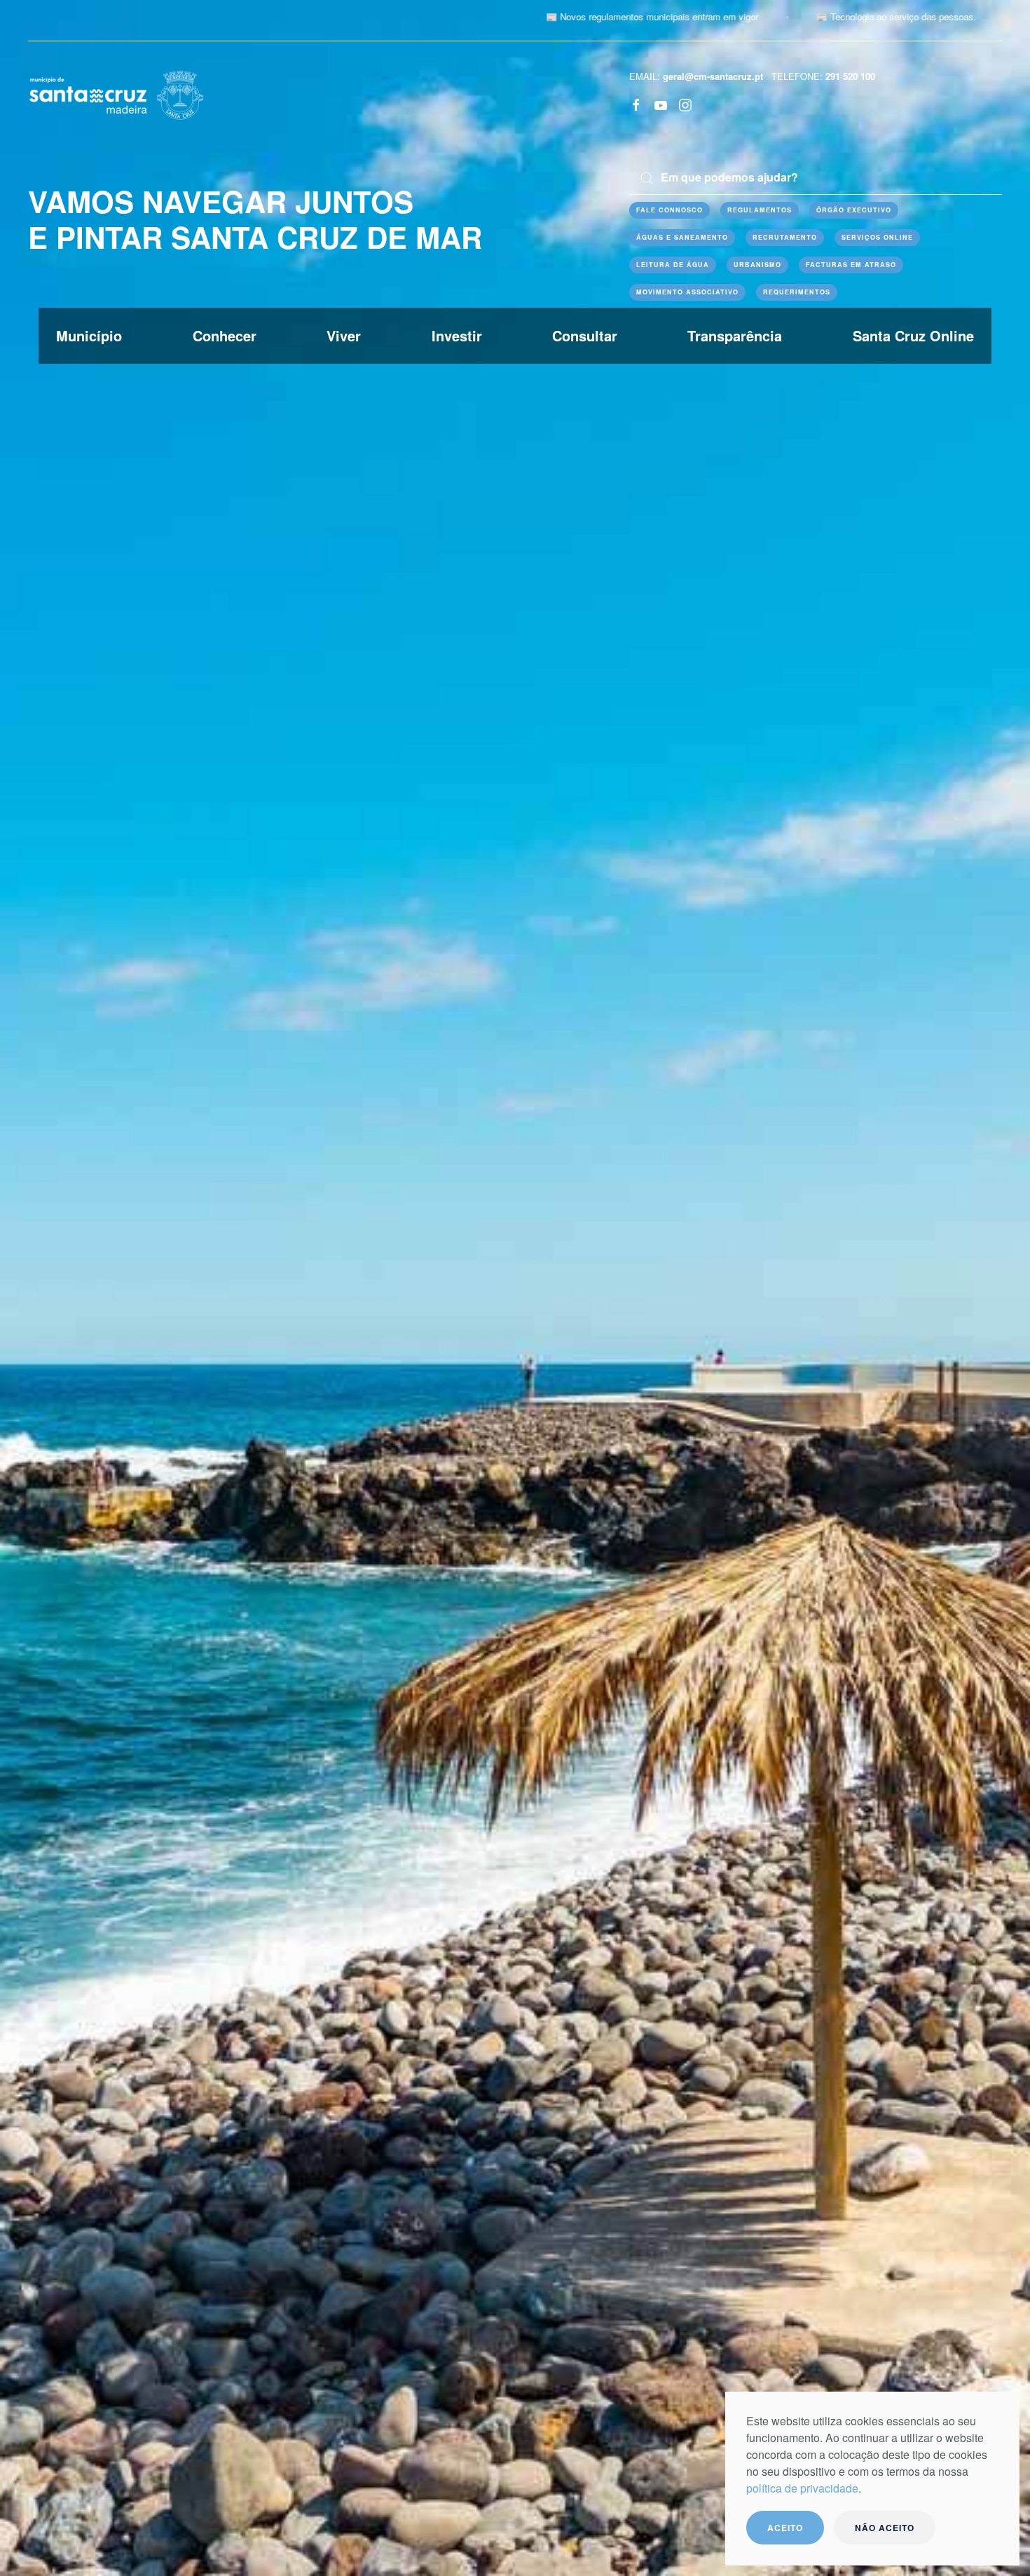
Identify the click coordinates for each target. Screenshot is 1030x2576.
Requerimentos (797, 292)
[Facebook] (636, 104)
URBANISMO (757, 265)
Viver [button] (344, 335)
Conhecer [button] (225, 335)
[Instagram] (685, 104)
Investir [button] (457, 335)
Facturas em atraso (851, 265)
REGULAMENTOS (760, 210)
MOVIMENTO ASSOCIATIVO (687, 292)
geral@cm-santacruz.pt (713, 76)
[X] (661, 104)
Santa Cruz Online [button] (913, 335)
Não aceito (885, 2528)
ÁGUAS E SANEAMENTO (682, 237)
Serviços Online (877, 237)
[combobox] (816, 178)
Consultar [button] (585, 335)
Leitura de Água (673, 265)
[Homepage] (116, 94)
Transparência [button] (735, 335)
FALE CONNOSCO (669, 210)
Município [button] (89, 335)
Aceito (785, 2528)
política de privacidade (802, 2488)
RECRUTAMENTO (785, 237)
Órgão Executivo (854, 210)
